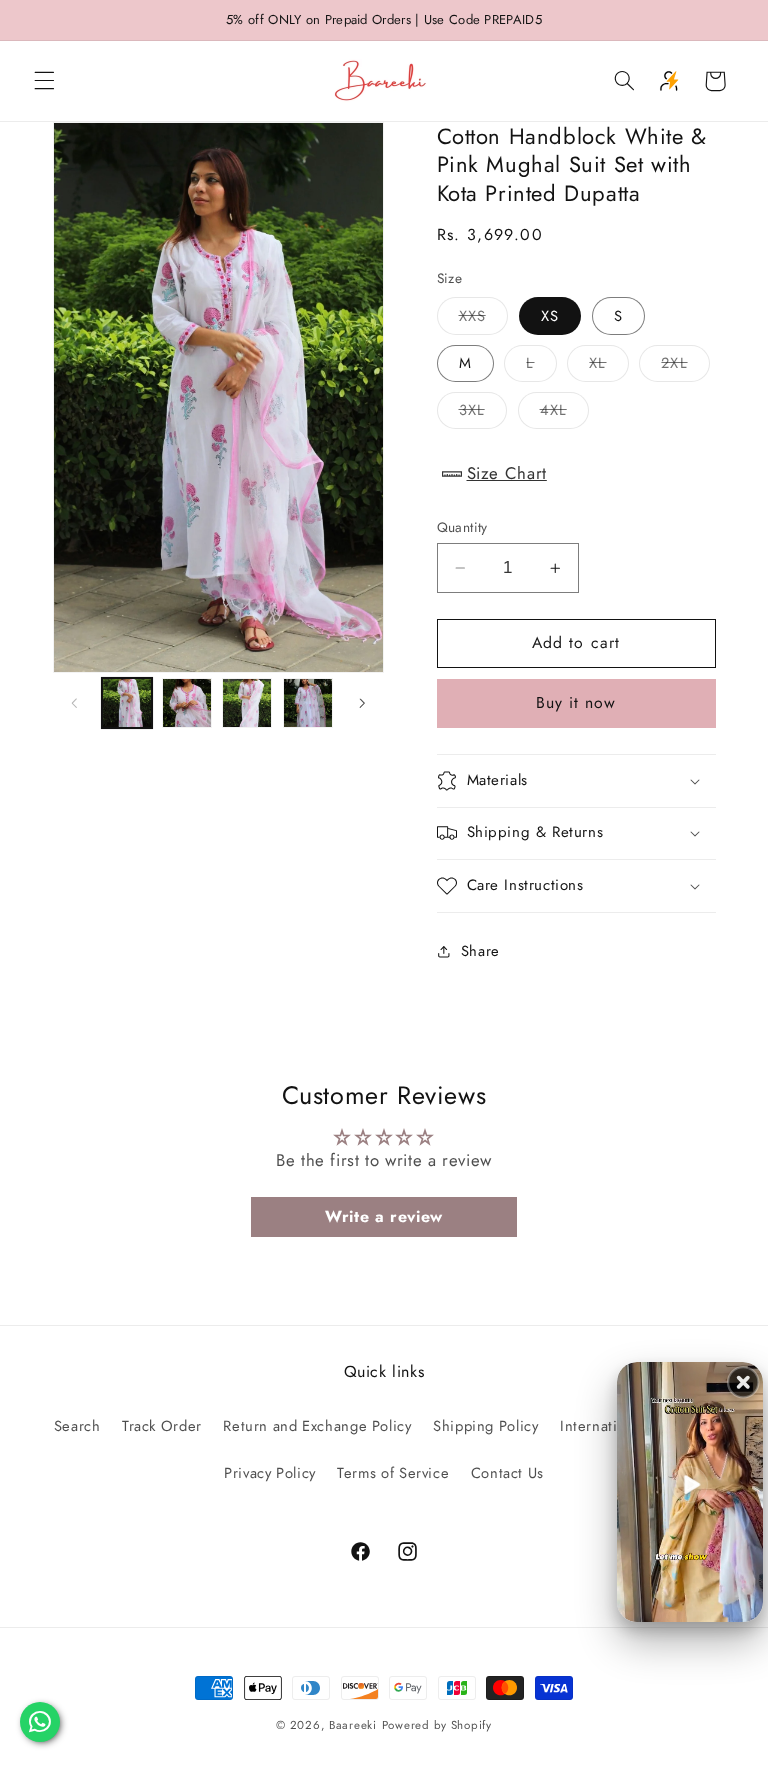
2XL (685, 366)
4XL (564, 413)
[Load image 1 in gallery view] (127, 703)
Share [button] (480, 951)
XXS (483, 319)
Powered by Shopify (437, 1725)
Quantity (462, 527)
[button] (44, 81)
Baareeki (353, 1725)
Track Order (162, 1426)
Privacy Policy (270, 1473)
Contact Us (507, 1473)
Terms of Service (393, 1473)
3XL (483, 413)
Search (77, 1426)
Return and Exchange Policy (317, 1426)
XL (608, 366)
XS (550, 316)
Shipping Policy (485, 1426)
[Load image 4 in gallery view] (308, 703)
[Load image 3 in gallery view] (247, 703)
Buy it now (576, 702)
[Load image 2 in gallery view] (187, 703)
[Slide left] (75, 703)
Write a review (384, 1216)
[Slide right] (362, 703)
